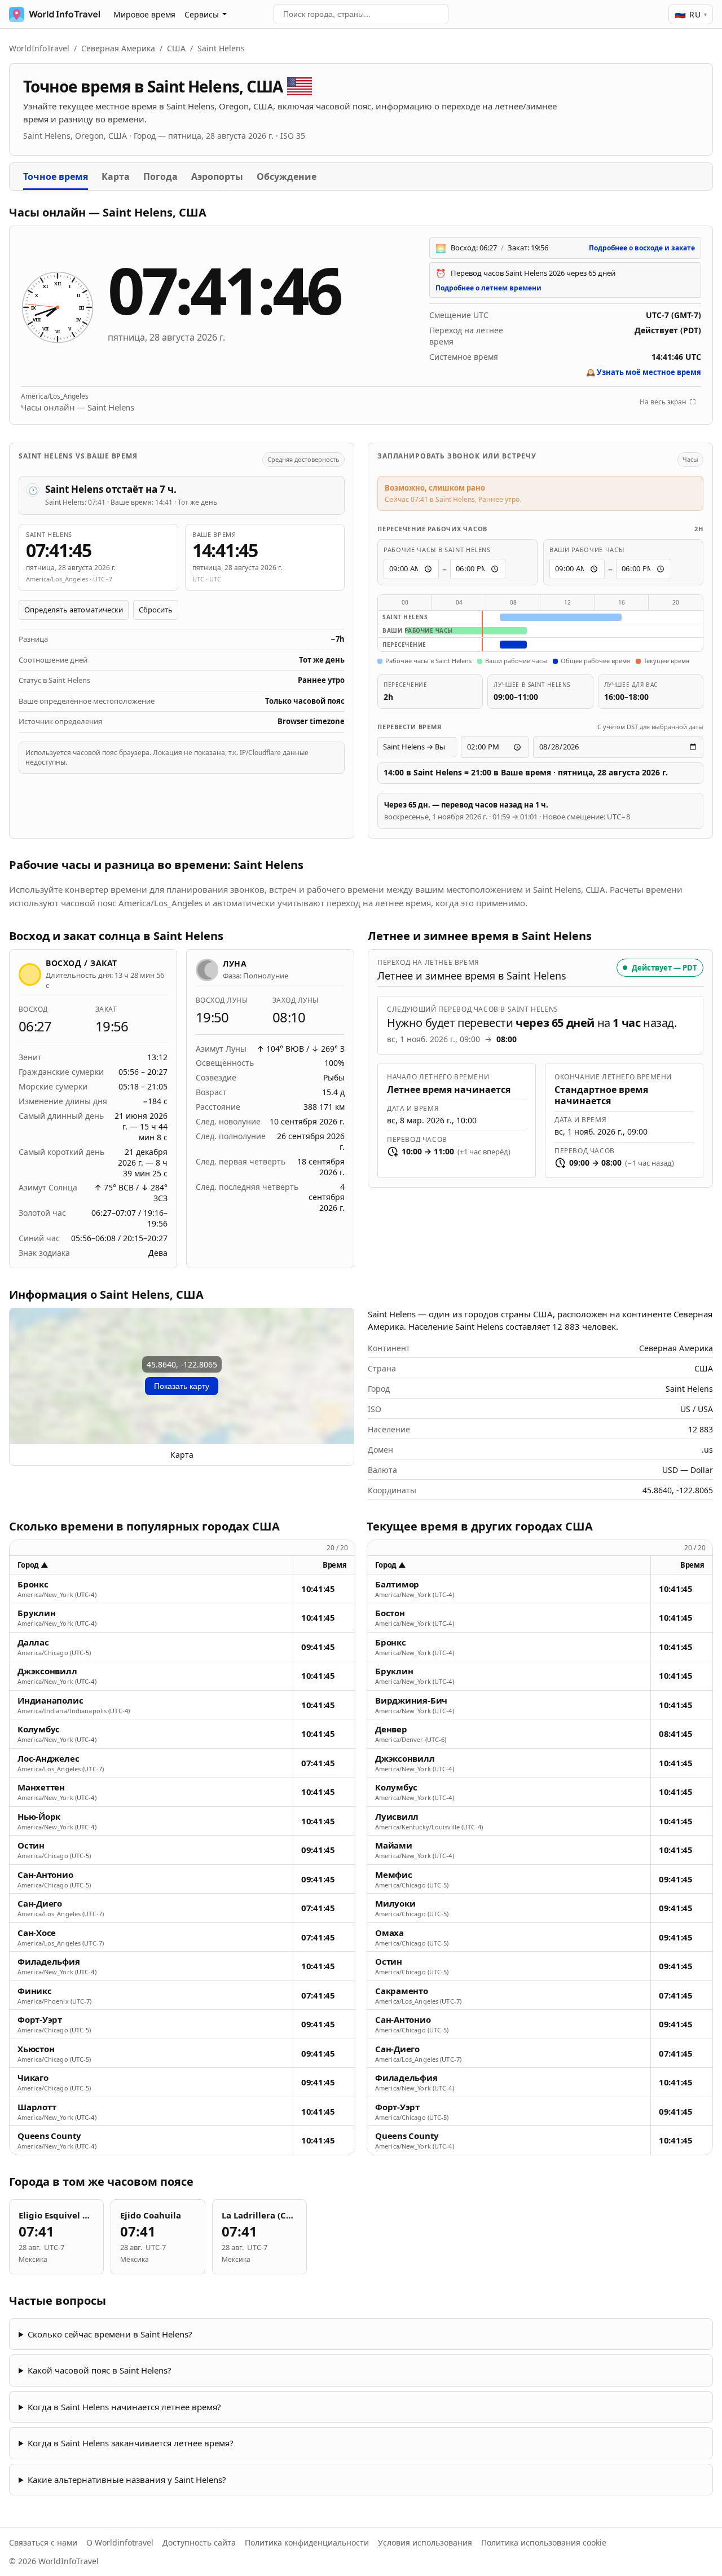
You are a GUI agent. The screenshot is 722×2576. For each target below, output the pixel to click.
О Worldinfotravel (120, 2542)
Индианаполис (50, 1701)
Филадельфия (49, 1962)
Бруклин (36, 1613)
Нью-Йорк (39, 1817)
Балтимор (397, 1584)
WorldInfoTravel (39, 48)
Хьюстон (36, 2049)
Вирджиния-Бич (411, 1701)
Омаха (389, 1933)
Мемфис (394, 1875)
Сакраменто (402, 1991)
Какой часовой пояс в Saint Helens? (100, 2370)
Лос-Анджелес (48, 1759)
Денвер (391, 1729)
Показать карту (182, 1386)
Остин (31, 1845)
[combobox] (361, 14)
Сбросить (156, 610)
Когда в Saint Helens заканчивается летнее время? (131, 2443)
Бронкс (33, 1584)
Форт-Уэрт (40, 2020)
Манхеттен (41, 1787)
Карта (116, 177)
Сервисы (202, 14)
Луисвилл (397, 1817)
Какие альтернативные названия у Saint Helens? (127, 2480)
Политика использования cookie (544, 2542)
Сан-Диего (40, 1904)
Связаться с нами (43, 2542)
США (176, 48)
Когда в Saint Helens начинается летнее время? (124, 2407)
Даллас (33, 1642)
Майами (394, 1845)
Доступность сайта (199, 2542)
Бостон (390, 1613)
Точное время (56, 177)
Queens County (49, 2136)
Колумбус (39, 1729)
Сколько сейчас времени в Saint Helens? (110, 2334)
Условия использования (425, 2542)
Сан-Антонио (45, 1875)
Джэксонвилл (47, 1671)
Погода (160, 177)
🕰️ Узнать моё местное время (644, 372)
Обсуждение (287, 177)
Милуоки (395, 1904)
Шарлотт (37, 2107)
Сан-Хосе (37, 1933)
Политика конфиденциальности (307, 2542)
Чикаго (33, 2078)
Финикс (35, 1991)
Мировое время (144, 14)
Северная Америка (118, 48)
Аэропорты (217, 177)
